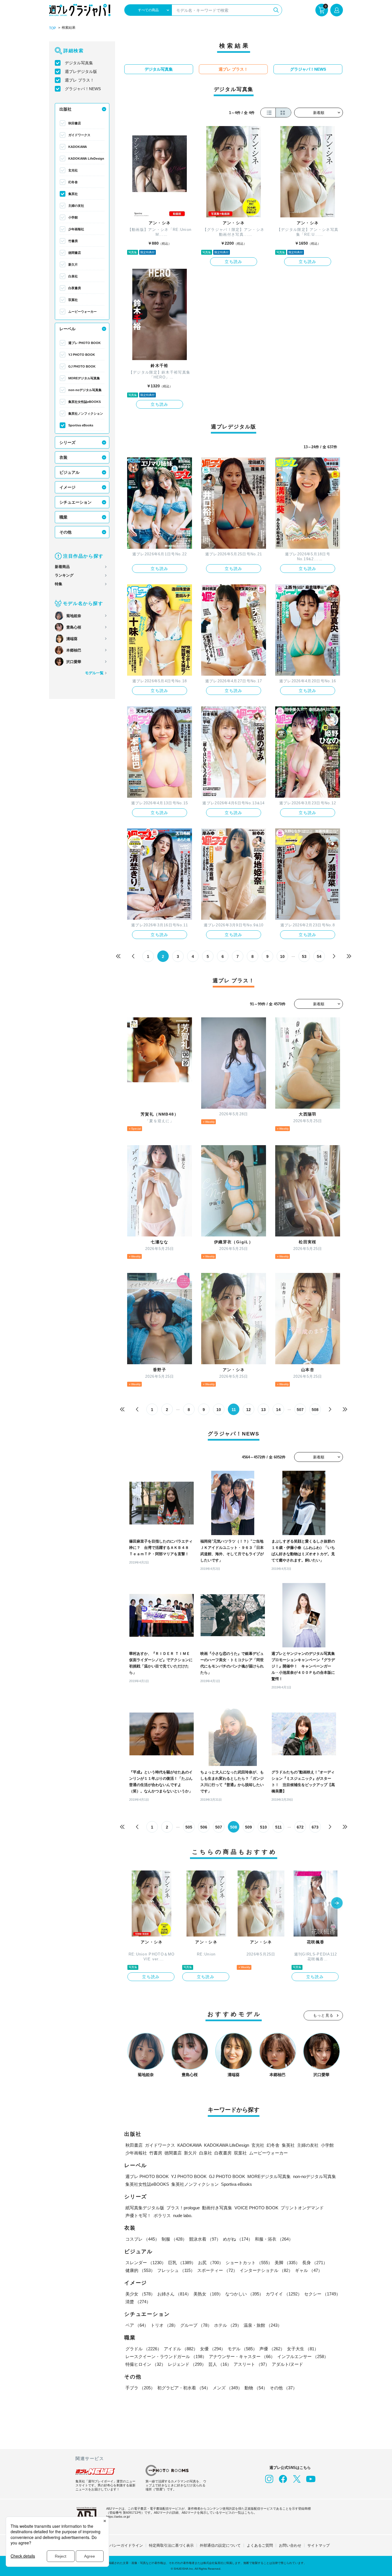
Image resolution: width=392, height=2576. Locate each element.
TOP (53, 28)
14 (278, 1410)
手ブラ (140, 2388)
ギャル (309, 2270)
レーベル (67, 329)
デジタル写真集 (79, 63)
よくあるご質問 (260, 2545)
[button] (337, 1904)
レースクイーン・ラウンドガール (166, 2356)
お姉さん (174, 2294)
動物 (256, 2388)
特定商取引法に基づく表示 (171, 2545)
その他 (65, 532)
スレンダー (146, 2263)
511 (279, 1827)
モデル (242, 2349)
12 (249, 1410)
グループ (196, 2325)
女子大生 (303, 2349)
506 (204, 1827)
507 (300, 1410)
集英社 (73, 194)
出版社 (65, 109)
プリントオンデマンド (302, 2208)
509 (249, 1827)
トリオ (164, 2325)
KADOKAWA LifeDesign (86, 159)
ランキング (64, 575)
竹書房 (73, 241)
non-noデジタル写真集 (85, 390)
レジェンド (187, 2364)
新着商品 (62, 567)
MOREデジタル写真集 (84, 378)
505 (189, 1827)
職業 (63, 517)
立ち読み (234, 262)
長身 (315, 2263)
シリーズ (67, 442)
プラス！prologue (183, 2208)
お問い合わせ (290, 2545)
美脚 (287, 2263)
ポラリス (162, 2215)
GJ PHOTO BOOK (82, 366)
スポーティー (217, 2270)
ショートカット (249, 2263)
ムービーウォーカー (83, 312)
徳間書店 (75, 253)
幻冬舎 (73, 182)
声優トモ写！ (138, 2215)
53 (304, 956)
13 (263, 1410)
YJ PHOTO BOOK (82, 355)
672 (300, 1827)
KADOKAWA (78, 147)
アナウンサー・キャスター (242, 2356)
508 (315, 1410)
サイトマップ (319, 2545)
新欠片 (73, 264)
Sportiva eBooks (81, 425)
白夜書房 (75, 288)
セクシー (322, 2294)
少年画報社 (76, 229)
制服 (174, 2239)
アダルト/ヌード (287, 2364)
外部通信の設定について (220, 2545)
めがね (238, 2239)
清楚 (138, 2302)
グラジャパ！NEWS (83, 89)
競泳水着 (205, 2239)
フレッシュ (176, 2270)
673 (315, 1827)
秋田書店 (75, 123)
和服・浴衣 (274, 2239)
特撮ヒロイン (145, 2364)
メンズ (227, 2388)
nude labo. (183, 2215)
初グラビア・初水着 (184, 2388)
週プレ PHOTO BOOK (85, 343)
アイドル (181, 2349)
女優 (213, 2349)
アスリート (252, 2364)
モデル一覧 (94, 673)
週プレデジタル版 (81, 71)
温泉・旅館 (263, 2325)
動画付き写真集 (217, 2208)
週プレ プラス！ (79, 80)
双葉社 (73, 300)
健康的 (140, 2270)
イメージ (67, 487)
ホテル (228, 2325)
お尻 (211, 2263)
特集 (59, 584)
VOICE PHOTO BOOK (256, 2208)
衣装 (63, 457)
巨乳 (182, 2263)
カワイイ (284, 2294)
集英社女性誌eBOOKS (85, 402)
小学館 (73, 217)
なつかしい (244, 2294)
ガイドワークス (79, 135)
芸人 (220, 2364)
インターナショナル (266, 2270)
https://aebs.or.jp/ (118, 2517)
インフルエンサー (303, 2356)
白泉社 (73, 276)
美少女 (140, 2294)
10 (282, 956)
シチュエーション (75, 502)
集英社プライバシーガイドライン (115, 2545)
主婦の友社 (76, 206)
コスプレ (142, 2239)
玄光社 (73, 170)
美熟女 (208, 2294)
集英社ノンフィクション (86, 413)
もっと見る (323, 2015)
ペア (137, 2325)
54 (319, 956)
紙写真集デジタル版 (145, 2208)
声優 (272, 2349)
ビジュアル (69, 472)
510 (263, 1827)
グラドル (143, 2349)
